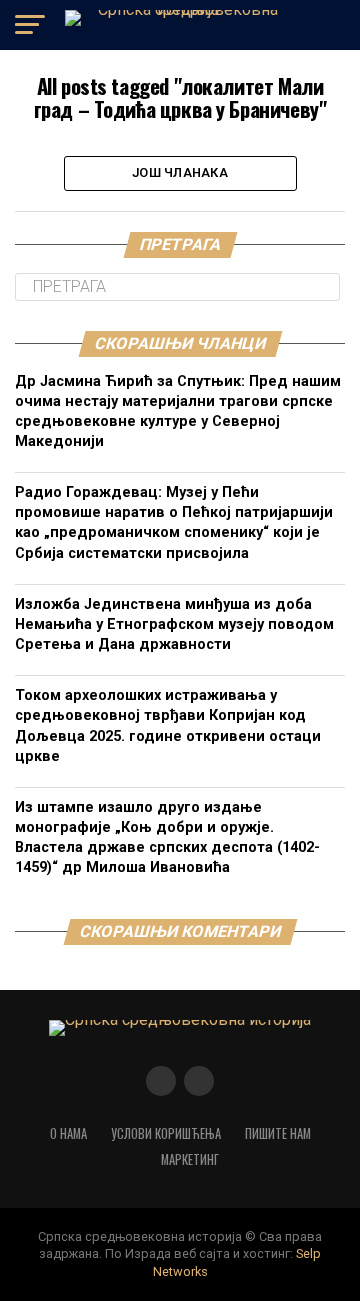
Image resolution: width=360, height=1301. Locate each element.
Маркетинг (190, 1159)
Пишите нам (278, 1133)
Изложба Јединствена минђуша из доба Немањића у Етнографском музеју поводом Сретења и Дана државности (174, 624)
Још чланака (180, 172)
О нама (68, 1133)
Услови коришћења (166, 1133)
